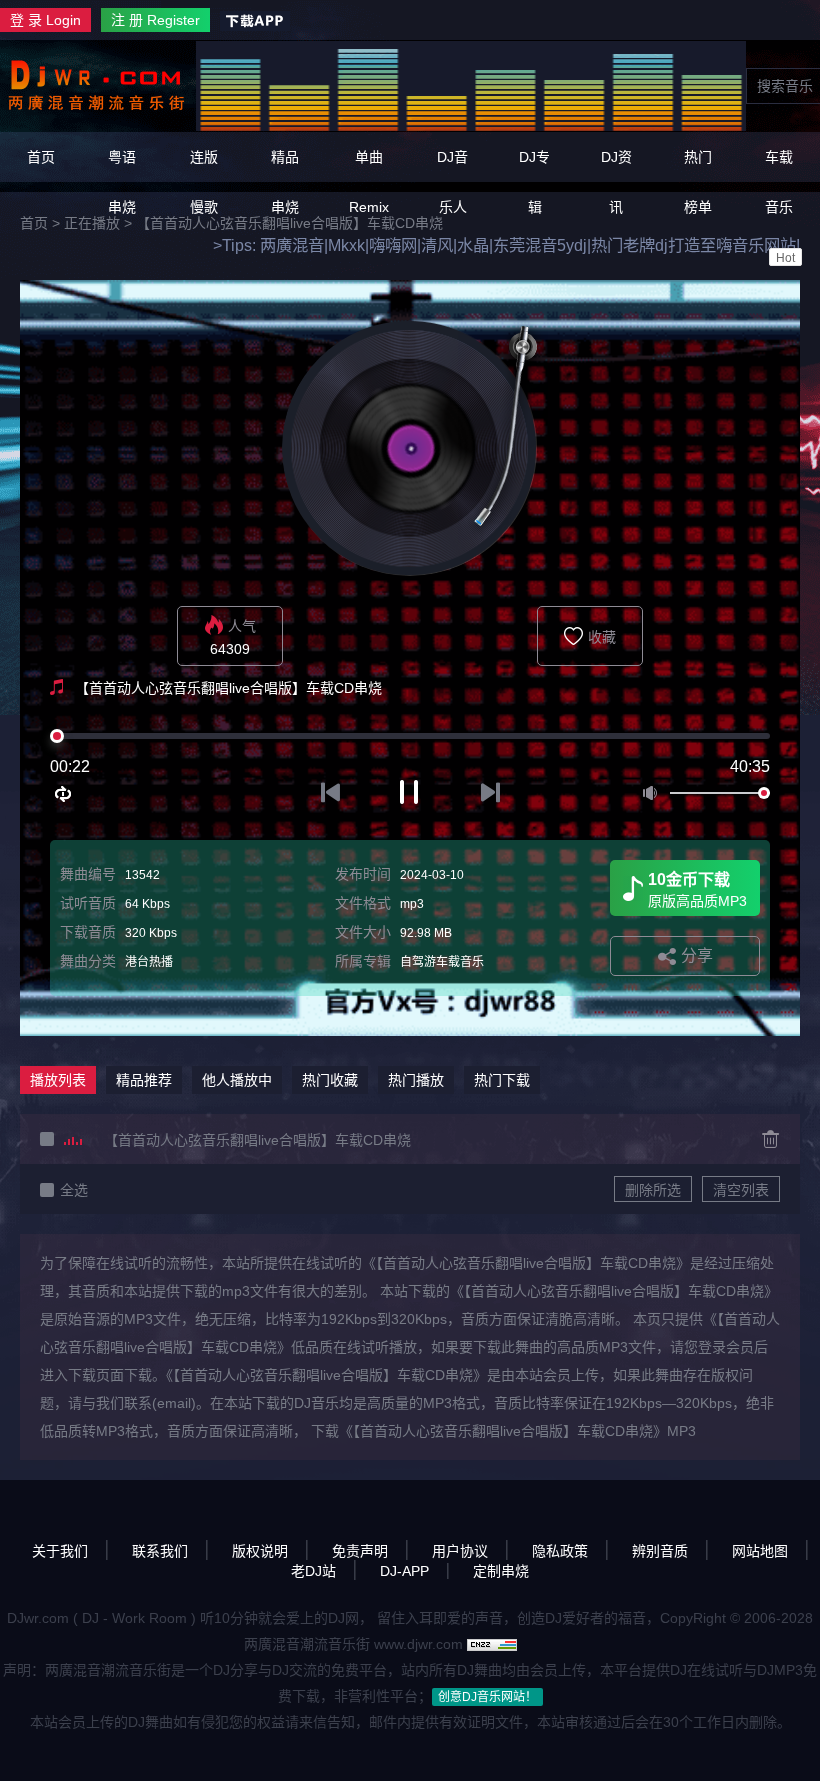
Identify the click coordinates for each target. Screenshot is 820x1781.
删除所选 (653, 1190)
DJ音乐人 (452, 182)
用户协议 (460, 1551)
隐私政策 (560, 1551)
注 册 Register (155, 20)
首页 (41, 157)
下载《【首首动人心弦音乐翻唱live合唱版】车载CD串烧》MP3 (503, 1431)
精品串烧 (285, 182)
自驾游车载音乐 (442, 962)
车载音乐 (780, 207)
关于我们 (60, 1551)
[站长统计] (492, 1644)
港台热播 (149, 962)
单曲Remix (369, 182)
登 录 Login (45, 20)
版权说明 (260, 1551)
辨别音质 (660, 1551)
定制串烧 (501, 1571)
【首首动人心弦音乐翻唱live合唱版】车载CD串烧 (257, 1140)
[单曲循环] (64, 794)
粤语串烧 (122, 182)
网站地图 (760, 1551)
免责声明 (360, 1551)
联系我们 (160, 1551)
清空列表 (741, 1190)
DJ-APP (404, 1571)
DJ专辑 (534, 182)
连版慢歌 (204, 182)
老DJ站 (313, 1571)
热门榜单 (698, 182)
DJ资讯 (616, 182)
